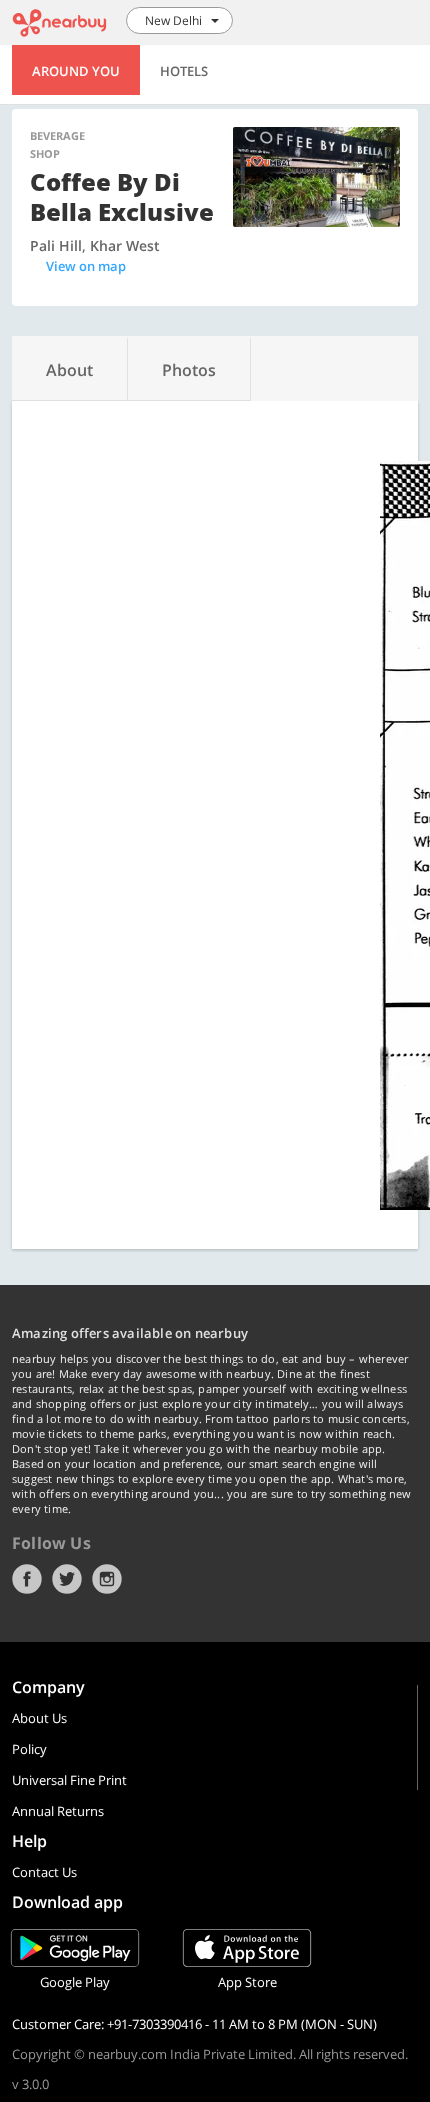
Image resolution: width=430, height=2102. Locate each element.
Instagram (107, 1579)
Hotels (184, 71)
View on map (86, 266)
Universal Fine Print (69, 1780)
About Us (39, 1718)
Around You (76, 71)
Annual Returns (58, 1811)
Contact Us (44, 1872)
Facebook (27, 1579)
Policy (29, 1749)
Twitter (67, 1579)
